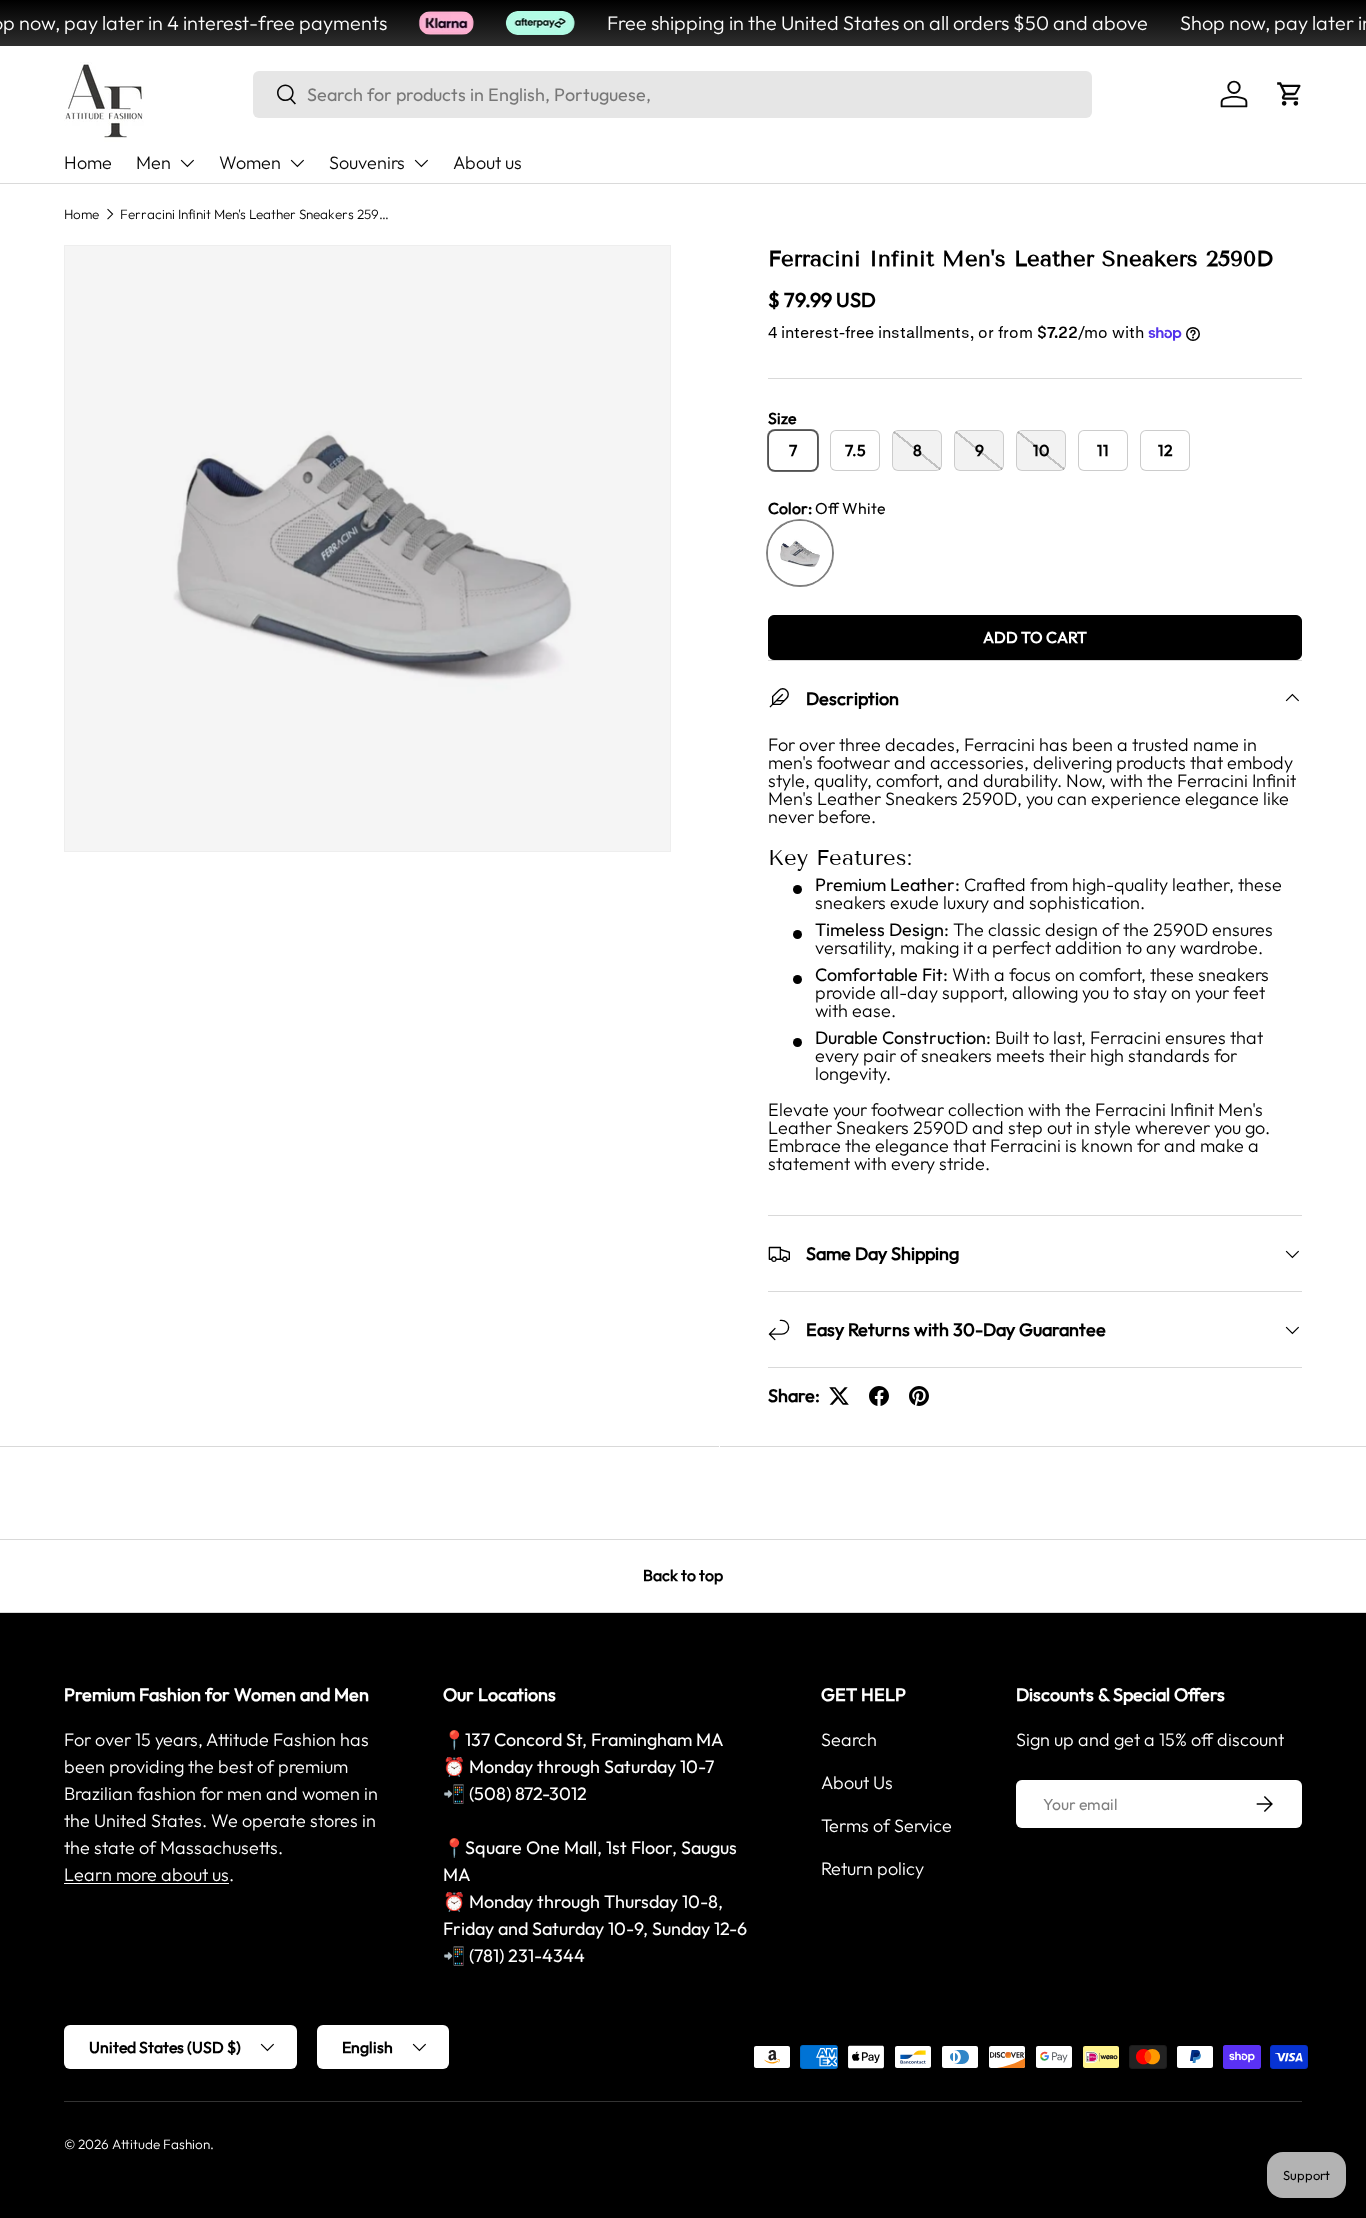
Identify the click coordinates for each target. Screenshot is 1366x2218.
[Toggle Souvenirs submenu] (421, 163)
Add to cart (1035, 637)
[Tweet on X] (839, 1396)
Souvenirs (367, 162)
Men (153, 162)
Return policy (872, 1868)
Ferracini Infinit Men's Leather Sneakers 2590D (255, 214)
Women (250, 162)
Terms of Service (886, 1825)
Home (88, 162)
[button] (1290, 94)
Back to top (683, 1575)
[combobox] (672, 94)
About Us (857, 1782)
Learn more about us (146, 1874)
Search (849, 1739)
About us (487, 162)
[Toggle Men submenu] (187, 163)
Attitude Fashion (161, 2144)
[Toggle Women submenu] (297, 163)
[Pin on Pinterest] (919, 1396)
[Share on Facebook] (879, 1396)
